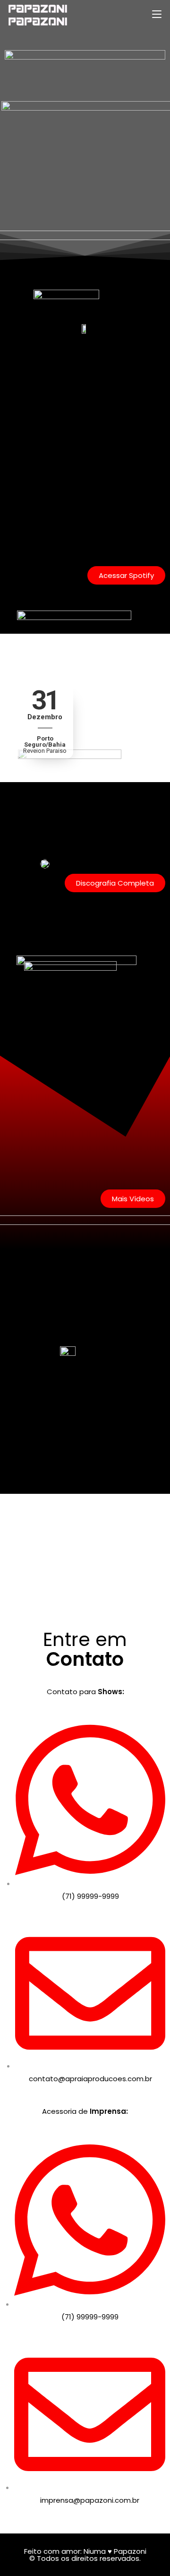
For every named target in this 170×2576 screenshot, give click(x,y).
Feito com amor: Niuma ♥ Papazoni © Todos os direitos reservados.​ (85, 2555)
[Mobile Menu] (157, 14)
